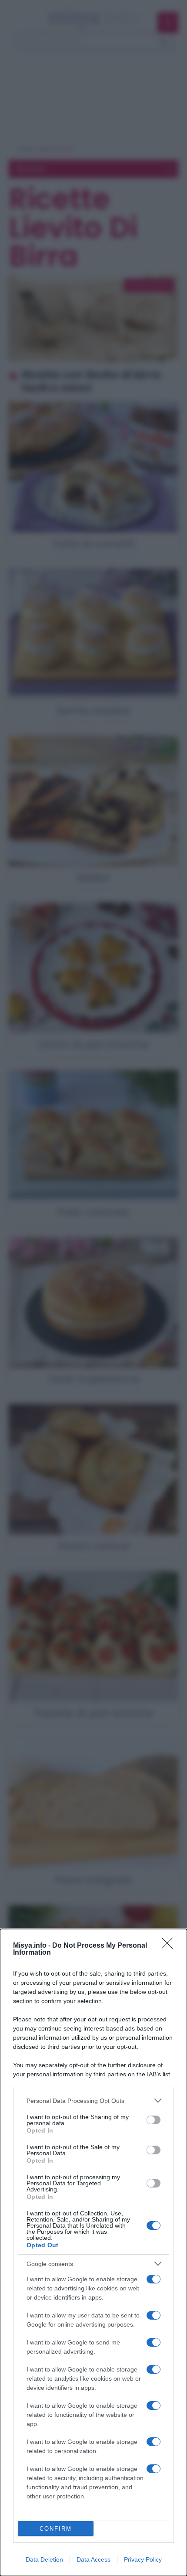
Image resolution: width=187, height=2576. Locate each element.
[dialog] (93, 2252)
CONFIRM (56, 2529)
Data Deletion (44, 2559)
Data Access (93, 2559)
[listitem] (93, 2101)
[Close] (170, 1946)
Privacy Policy (143, 2559)
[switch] (154, 2120)
